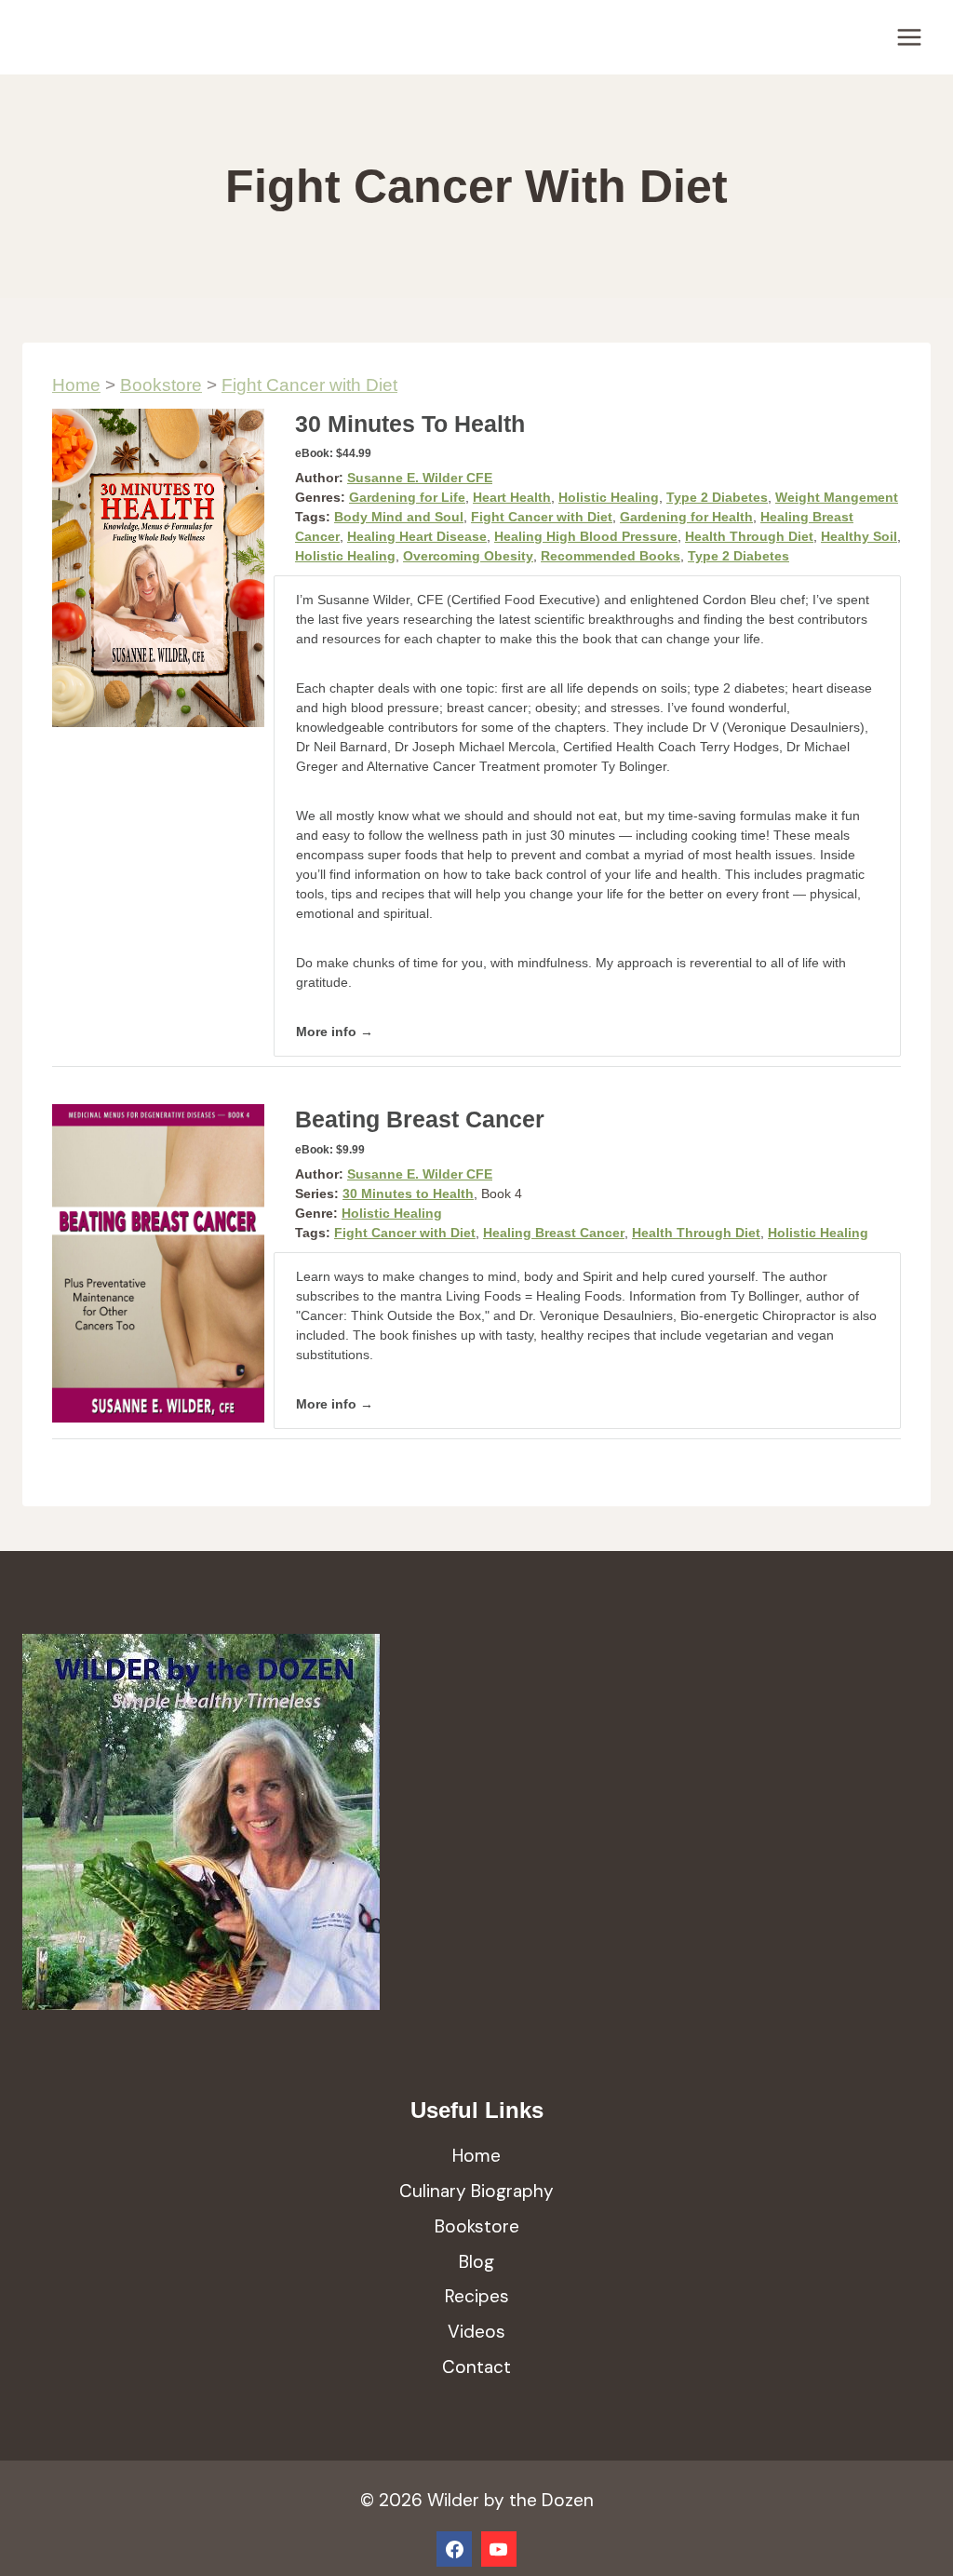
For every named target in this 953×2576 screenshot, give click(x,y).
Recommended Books (611, 556)
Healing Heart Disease (417, 536)
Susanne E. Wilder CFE (420, 478)
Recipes (477, 2296)
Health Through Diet (749, 536)
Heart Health (512, 497)
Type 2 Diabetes (717, 497)
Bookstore (161, 385)
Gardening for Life (407, 497)
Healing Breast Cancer (554, 1233)
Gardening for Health (686, 517)
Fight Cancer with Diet (309, 385)
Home (76, 385)
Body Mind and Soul (399, 517)
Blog (476, 2262)
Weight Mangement (837, 497)
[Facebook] (454, 2549)
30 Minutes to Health (410, 424)
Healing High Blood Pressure (586, 536)
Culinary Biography (476, 2191)
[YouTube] (499, 2549)
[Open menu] (909, 37)
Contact (476, 2367)
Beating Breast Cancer (420, 1119)
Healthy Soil (859, 536)
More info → (335, 1032)
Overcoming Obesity (468, 556)
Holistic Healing (609, 497)
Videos (476, 2332)
